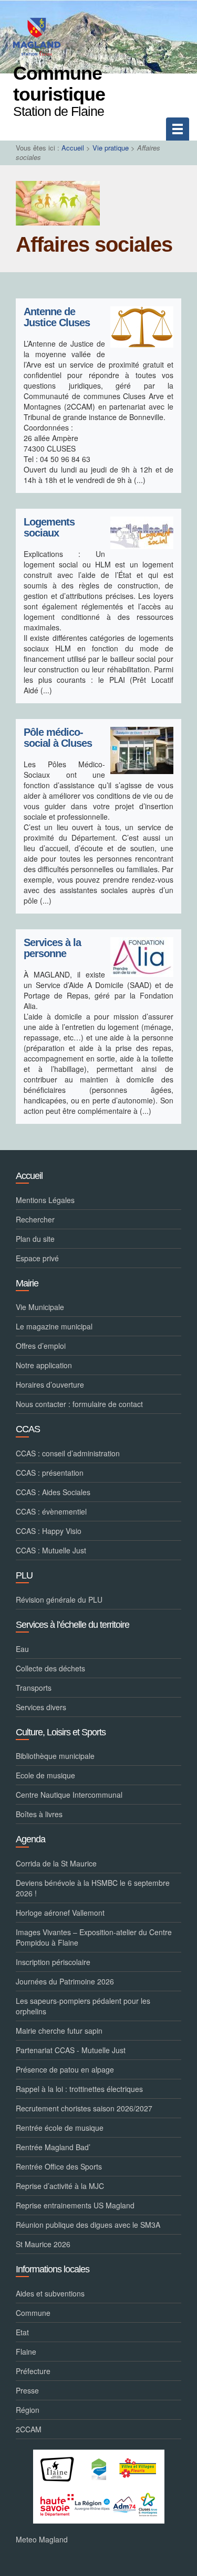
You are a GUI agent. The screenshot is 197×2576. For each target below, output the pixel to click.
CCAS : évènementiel (51, 1511)
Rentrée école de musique (60, 2128)
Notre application (44, 1365)
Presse (27, 2390)
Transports (34, 1688)
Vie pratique (111, 148)
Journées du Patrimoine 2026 (65, 1981)
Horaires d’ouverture (50, 1384)
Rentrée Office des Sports (59, 2166)
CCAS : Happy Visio (49, 1531)
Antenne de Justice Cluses (57, 318)
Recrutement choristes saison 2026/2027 (84, 2108)
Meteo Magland (42, 2539)
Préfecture (33, 2371)
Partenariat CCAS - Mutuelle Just (71, 2050)
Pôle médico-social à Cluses (58, 738)
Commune (33, 2313)
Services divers (41, 1707)
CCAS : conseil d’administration (68, 1453)
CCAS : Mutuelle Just (51, 1550)
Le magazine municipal (54, 1326)
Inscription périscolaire (53, 1962)
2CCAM (29, 2429)
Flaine (26, 2352)
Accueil (73, 148)
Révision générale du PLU (59, 1600)
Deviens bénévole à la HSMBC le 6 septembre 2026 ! (93, 1888)
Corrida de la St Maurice (56, 1863)
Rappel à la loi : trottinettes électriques (79, 2089)
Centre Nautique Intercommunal (69, 1795)
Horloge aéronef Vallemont (60, 1913)
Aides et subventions (50, 2293)
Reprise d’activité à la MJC (60, 2186)
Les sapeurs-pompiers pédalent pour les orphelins (83, 2006)
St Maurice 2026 (43, 2244)
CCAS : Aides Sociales (53, 1492)
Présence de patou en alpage (65, 2069)
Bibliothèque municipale (55, 1756)
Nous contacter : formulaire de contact (79, 1404)
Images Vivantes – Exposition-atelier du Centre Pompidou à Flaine (94, 1937)
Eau (22, 1649)
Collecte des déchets (50, 1668)
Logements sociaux (49, 528)
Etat (22, 2332)
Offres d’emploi (41, 1346)
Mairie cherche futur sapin (59, 2031)
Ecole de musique (45, 1775)
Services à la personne (52, 948)
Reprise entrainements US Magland (75, 2205)
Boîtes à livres (39, 1814)
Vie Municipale (40, 1307)
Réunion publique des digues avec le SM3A (88, 2225)
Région (28, 2410)
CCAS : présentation (50, 1473)
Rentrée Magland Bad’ (53, 2147)
